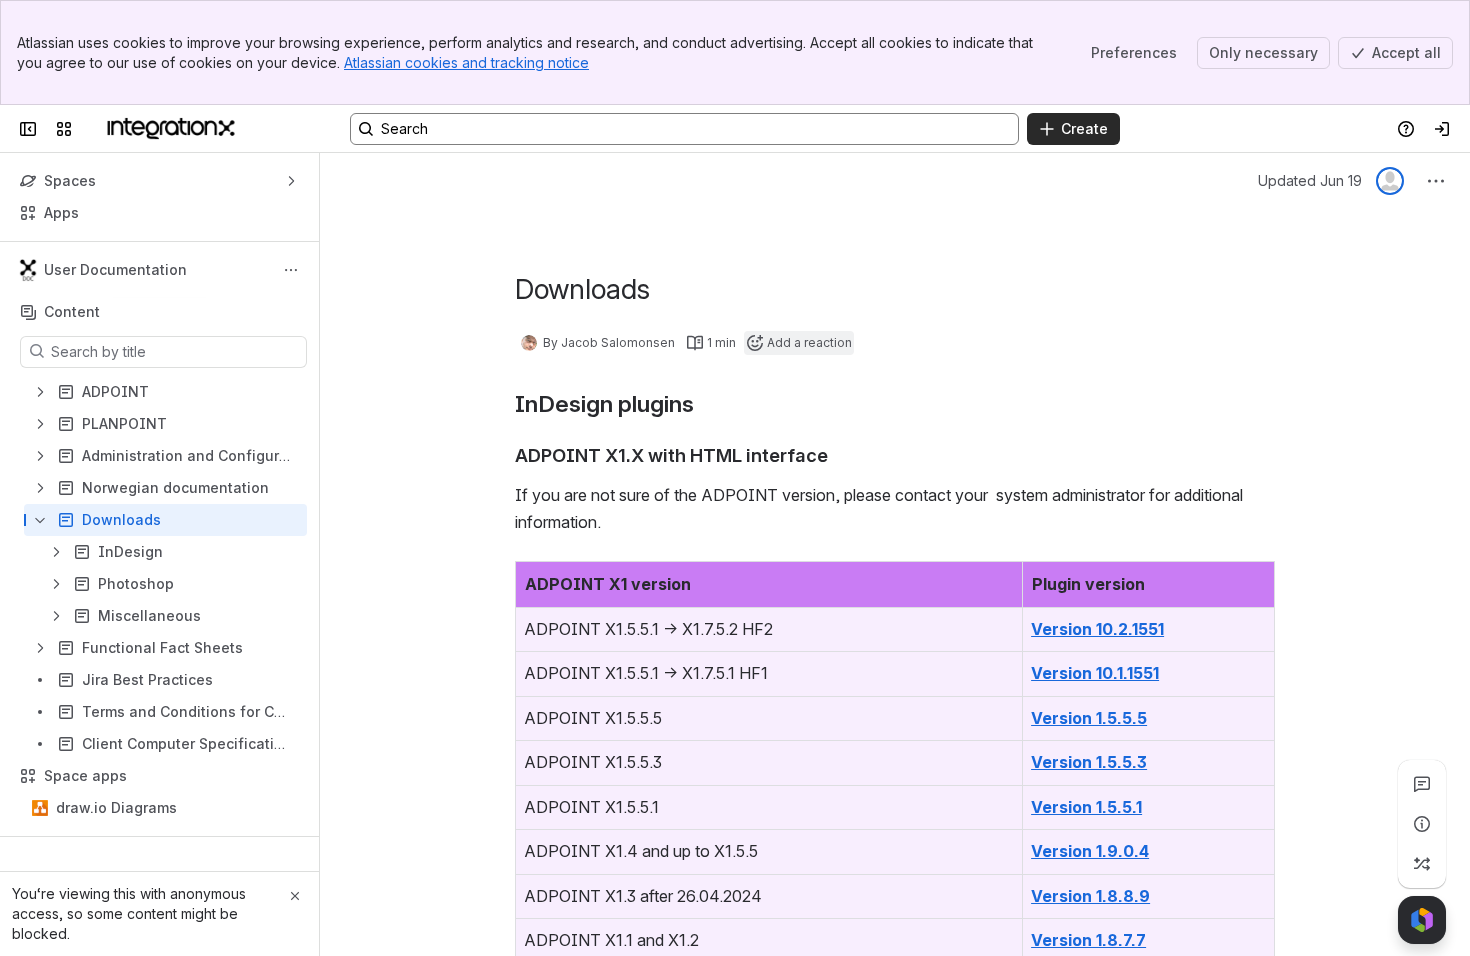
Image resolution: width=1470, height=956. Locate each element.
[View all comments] (1422, 784)
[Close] (295, 896)
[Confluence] (171, 129)
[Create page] (1422, 864)
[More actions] (291, 270)
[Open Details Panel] (1422, 824)
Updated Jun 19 (1310, 180)
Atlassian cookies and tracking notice (466, 62)
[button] (1002, 582)
